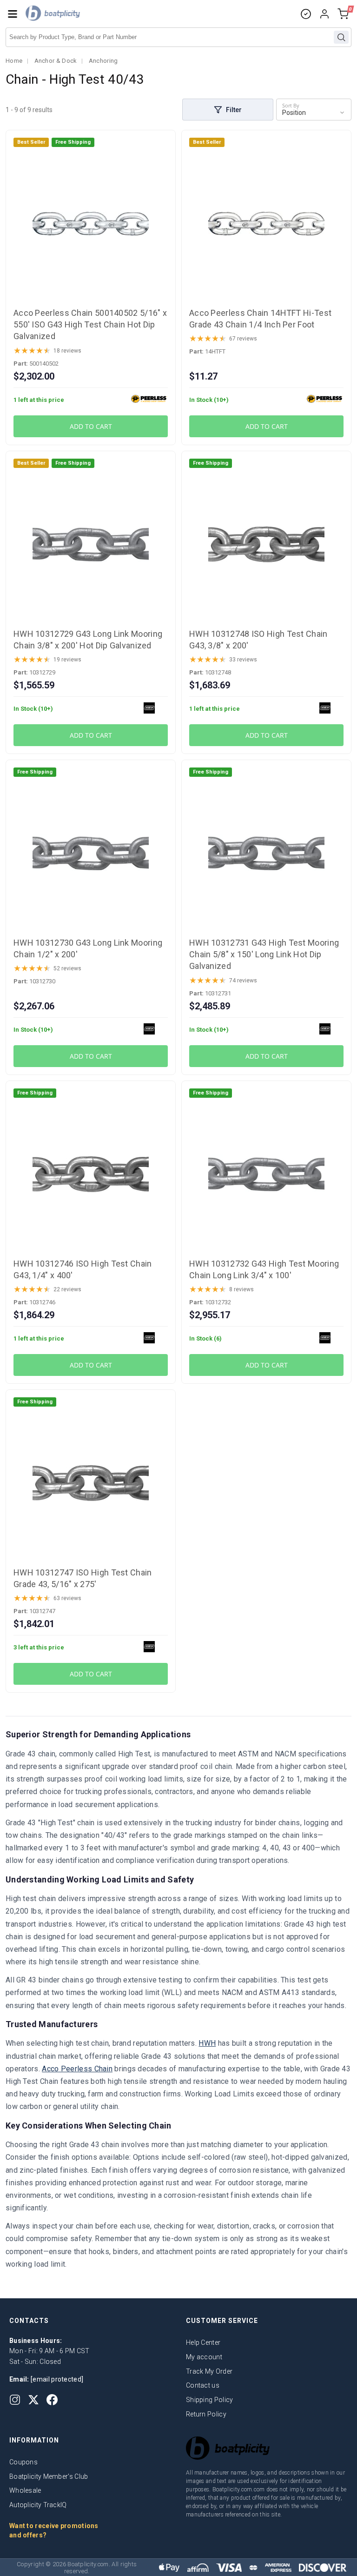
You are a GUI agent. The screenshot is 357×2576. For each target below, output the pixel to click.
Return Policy (206, 2414)
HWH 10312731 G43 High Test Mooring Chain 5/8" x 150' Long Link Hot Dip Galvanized (264, 954)
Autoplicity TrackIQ (38, 2505)
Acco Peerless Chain (77, 2069)
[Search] (341, 37)
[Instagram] (15, 2400)
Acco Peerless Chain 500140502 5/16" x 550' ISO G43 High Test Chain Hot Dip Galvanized (90, 324)
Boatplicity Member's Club (49, 2476)
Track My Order (209, 2371)
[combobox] (178, 37)
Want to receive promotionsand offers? (54, 2530)
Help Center (203, 2342)
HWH (207, 2043)
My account (204, 2357)
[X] (33, 2400)
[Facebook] (52, 2400)
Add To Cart (91, 426)
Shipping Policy (210, 2400)
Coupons (23, 2462)
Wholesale (25, 2490)
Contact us (203, 2385)
